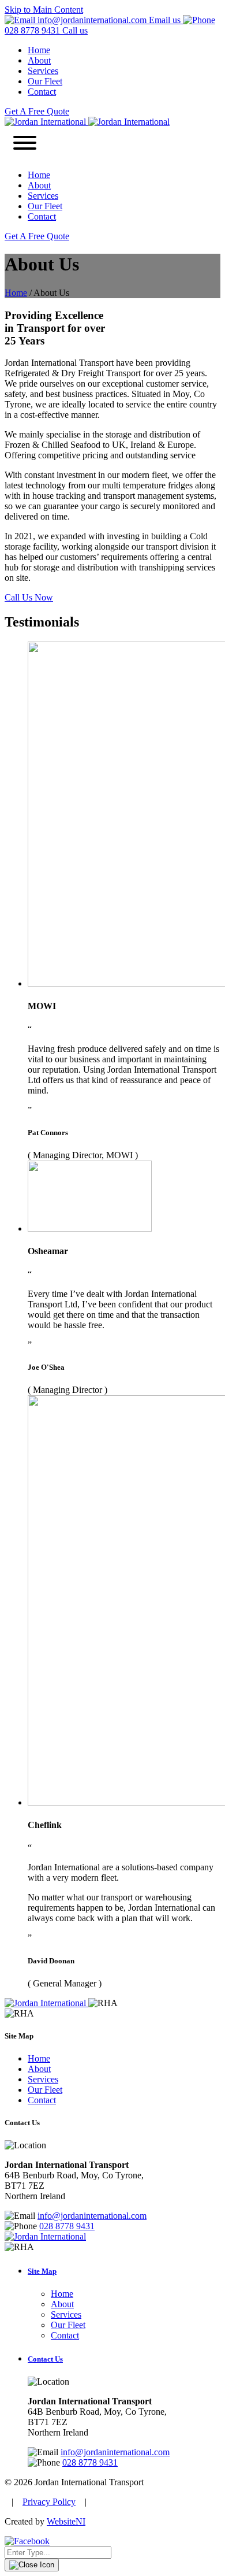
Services (43, 71)
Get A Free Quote (37, 111)
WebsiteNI (66, 2521)
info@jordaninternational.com (92, 2216)
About (39, 60)
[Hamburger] (25, 144)
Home (39, 50)
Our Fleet (45, 81)
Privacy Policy (49, 2502)
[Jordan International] (87, 122)
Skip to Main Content (44, 10)
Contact (42, 92)
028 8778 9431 (67, 2226)
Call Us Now (29, 597)
